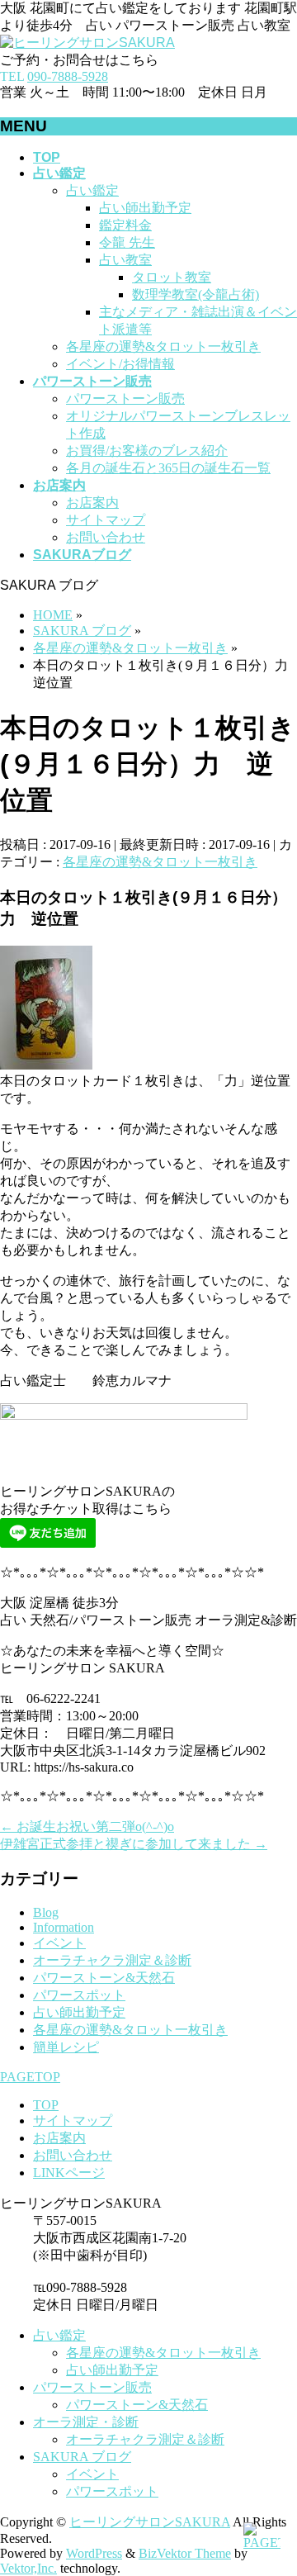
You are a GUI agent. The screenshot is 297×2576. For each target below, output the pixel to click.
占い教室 (125, 260)
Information (64, 1927)
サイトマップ (106, 520)
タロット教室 (172, 277)
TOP (46, 2105)
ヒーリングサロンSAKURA (150, 2522)
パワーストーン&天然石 (104, 1978)
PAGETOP (30, 2077)
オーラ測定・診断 (86, 2422)
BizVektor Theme (185, 2553)
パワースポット (79, 1995)
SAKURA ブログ (82, 2457)
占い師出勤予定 (145, 208)
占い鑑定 (92, 190)
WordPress (94, 2553)
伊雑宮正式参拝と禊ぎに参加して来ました (134, 1844)
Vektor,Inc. (28, 2568)
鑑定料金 (125, 225)
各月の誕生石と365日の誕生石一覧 (168, 468)
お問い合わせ (106, 537)
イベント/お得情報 (120, 364)
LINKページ (69, 2173)
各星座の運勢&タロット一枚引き (163, 346)
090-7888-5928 (68, 76)
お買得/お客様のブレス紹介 (147, 451)
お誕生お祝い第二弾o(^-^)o (87, 1826)
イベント (59, 1943)
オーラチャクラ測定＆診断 (112, 1960)
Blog (46, 1912)
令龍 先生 (127, 242)
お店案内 (92, 503)
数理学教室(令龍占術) (196, 294)
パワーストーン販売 (125, 398)
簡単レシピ (66, 2047)
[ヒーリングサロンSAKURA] (87, 43)
